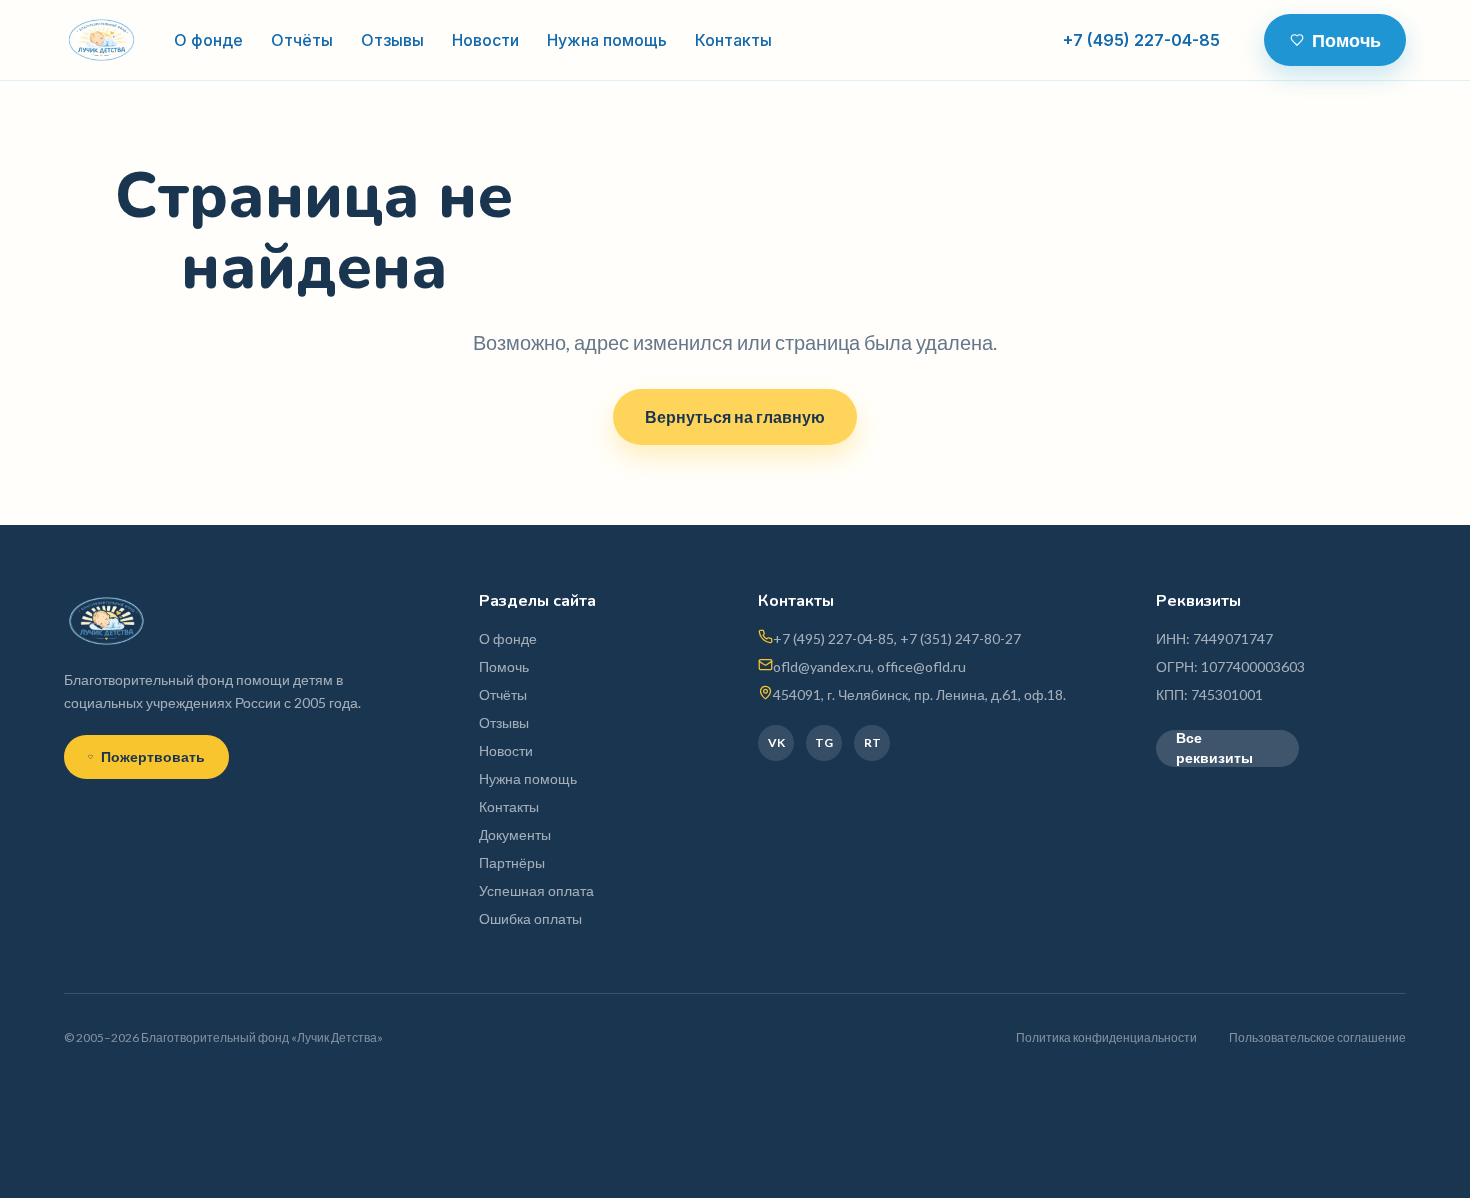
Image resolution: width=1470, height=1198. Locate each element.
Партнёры (512, 862)
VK (776, 742)
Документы (515, 834)
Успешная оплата (536, 890)
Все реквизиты (1214, 748)
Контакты (733, 40)
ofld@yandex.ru (822, 666)
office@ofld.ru (921, 666)
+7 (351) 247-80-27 (960, 638)
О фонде (208, 40)
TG (824, 742)
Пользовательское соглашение (1317, 1037)
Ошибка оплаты (530, 918)
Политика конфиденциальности (1106, 1037)
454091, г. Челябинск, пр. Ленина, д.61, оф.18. (919, 694)
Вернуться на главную (735, 416)
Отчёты (302, 40)
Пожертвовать (153, 756)
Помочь (1346, 40)
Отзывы (392, 40)
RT (872, 742)
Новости (485, 40)
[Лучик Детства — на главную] (101, 40)
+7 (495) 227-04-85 (1141, 40)
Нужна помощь (607, 40)
